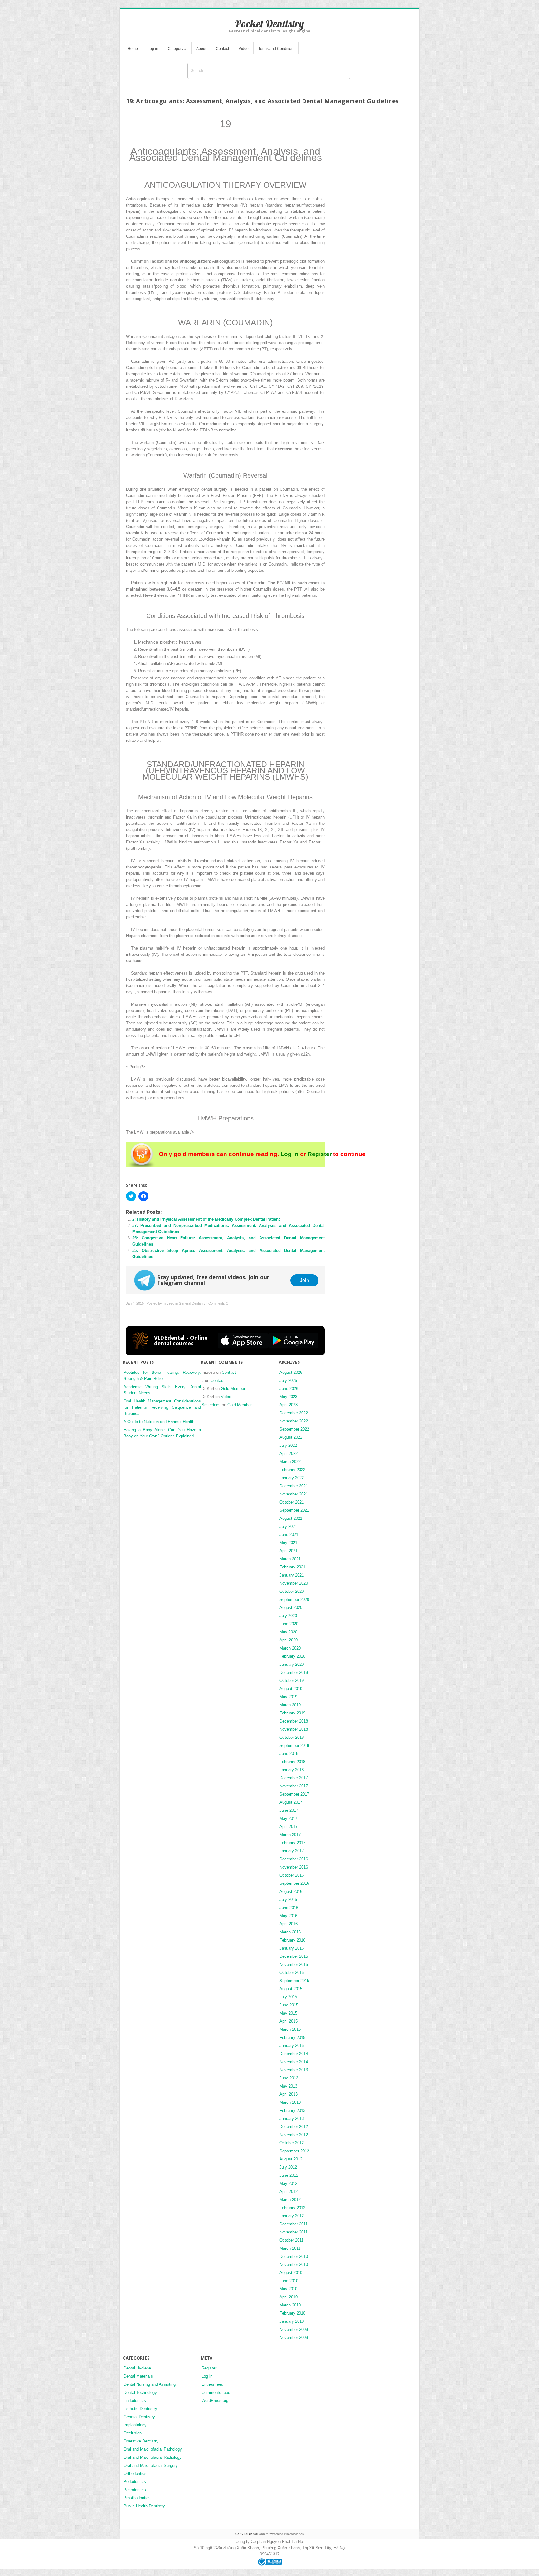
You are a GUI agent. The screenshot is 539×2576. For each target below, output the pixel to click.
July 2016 (288, 1900)
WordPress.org (215, 2401)
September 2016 (294, 1883)
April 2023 (289, 1405)
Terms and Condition (276, 49)
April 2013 (289, 2094)
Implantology (135, 2425)
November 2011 (294, 2232)
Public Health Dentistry (144, 2506)
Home (133, 49)
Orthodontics (135, 2474)
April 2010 (289, 2297)
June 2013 (289, 2078)
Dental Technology (140, 2392)
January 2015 (292, 2046)
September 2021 (294, 1510)
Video (244, 49)
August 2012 (291, 2159)
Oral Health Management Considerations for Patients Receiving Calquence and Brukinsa (162, 1407)
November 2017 (294, 1786)
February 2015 (292, 2037)
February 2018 (292, 1762)
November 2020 (294, 1583)
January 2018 (292, 1770)
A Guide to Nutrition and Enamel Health (159, 1422)
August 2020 (291, 1608)
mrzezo (169, 1303)
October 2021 (292, 1502)
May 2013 (288, 2086)
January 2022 (292, 1478)
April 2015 (289, 2021)
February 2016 (292, 1940)
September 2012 (294, 2151)
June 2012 (289, 2175)
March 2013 (290, 2102)
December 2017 (294, 1778)
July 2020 (288, 1616)
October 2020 (292, 1591)
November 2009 (294, 2329)
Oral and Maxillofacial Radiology (153, 2457)
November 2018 (294, 1729)
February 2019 (292, 1713)
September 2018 (294, 1745)
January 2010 (292, 2321)
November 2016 (294, 1867)
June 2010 (289, 2281)
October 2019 (292, 1681)
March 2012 (290, 2200)
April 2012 (289, 2192)
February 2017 (292, 1843)
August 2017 (291, 1802)
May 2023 (288, 1397)
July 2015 (288, 1997)
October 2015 (292, 1973)
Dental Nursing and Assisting (150, 2384)
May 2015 (288, 2013)
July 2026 (288, 1380)
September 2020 (294, 1599)
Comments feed (216, 2392)
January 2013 (292, 2119)
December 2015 (294, 1956)
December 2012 (294, 2127)
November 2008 (294, 2338)
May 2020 (288, 1632)
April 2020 (289, 1640)
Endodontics (135, 2401)
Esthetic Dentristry (140, 2409)
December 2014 (294, 2054)
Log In (289, 1154)
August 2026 (291, 1372)
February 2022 (292, 1470)
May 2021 (288, 1543)
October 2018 (292, 1737)
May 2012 (288, 2183)
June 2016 (289, 1908)
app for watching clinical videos (269, 2534)
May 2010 (288, 2289)
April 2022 (289, 1453)
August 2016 (291, 1891)
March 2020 (290, 1648)
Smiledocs (211, 1405)
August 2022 (291, 1437)
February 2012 (292, 2208)
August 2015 (291, 1989)
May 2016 (288, 1916)
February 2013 (292, 2110)
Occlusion (133, 2433)
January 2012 (292, 2216)
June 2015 (289, 2005)
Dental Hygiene (137, 2368)
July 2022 (288, 1445)
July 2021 (288, 1526)
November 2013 (294, 2070)
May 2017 (288, 1818)
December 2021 (294, 1486)
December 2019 (294, 1672)
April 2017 (289, 1827)
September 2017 (294, 1794)
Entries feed (212, 2384)
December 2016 (294, 1859)
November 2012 (294, 2135)
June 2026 (289, 1389)
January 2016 (292, 1948)
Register (320, 1154)
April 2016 (289, 1924)
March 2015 (290, 2029)
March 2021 (290, 1559)
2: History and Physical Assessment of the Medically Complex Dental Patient (206, 1219)
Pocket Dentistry (269, 24)
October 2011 (291, 2240)
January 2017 (292, 1851)
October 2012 (292, 2143)
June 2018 (289, 1754)
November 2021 (294, 1494)
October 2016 (292, 1875)
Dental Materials (138, 2376)
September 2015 (294, 1981)
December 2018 (294, 1721)
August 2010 (291, 2273)
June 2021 (289, 1535)
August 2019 (291, 1689)
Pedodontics (135, 2482)
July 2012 (288, 2167)
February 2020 (292, 1656)
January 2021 (292, 1575)
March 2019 (290, 1705)
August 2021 (291, 1518)
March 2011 (290, 2248)
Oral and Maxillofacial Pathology (153, 2449)
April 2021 (289, 1551)
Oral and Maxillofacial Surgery (151, 2465)
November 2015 (294, 1964)
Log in (153, 49)
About (201, 49)
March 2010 (290, 2305)
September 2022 (294, 1429)
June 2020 (289, 1624)
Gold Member (233, 1389)
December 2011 (294, 2224)
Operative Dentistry (141, 2441)
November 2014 (294, 2062)
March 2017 (290, 1835)
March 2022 (290, 1462)
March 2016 (290, 1932)
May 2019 (288, 1697)
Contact (222, 49)
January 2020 (292, 1664)
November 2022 (294, 1421)
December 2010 (294, 2256)
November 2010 (294, 2265)
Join (304, 1280)
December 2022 (294, 1413)
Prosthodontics (137, 2498)
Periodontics (135, 2490)
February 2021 (292, 1567)
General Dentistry (192, 1303)
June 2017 (289, 1810)
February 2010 (292, 2313)
